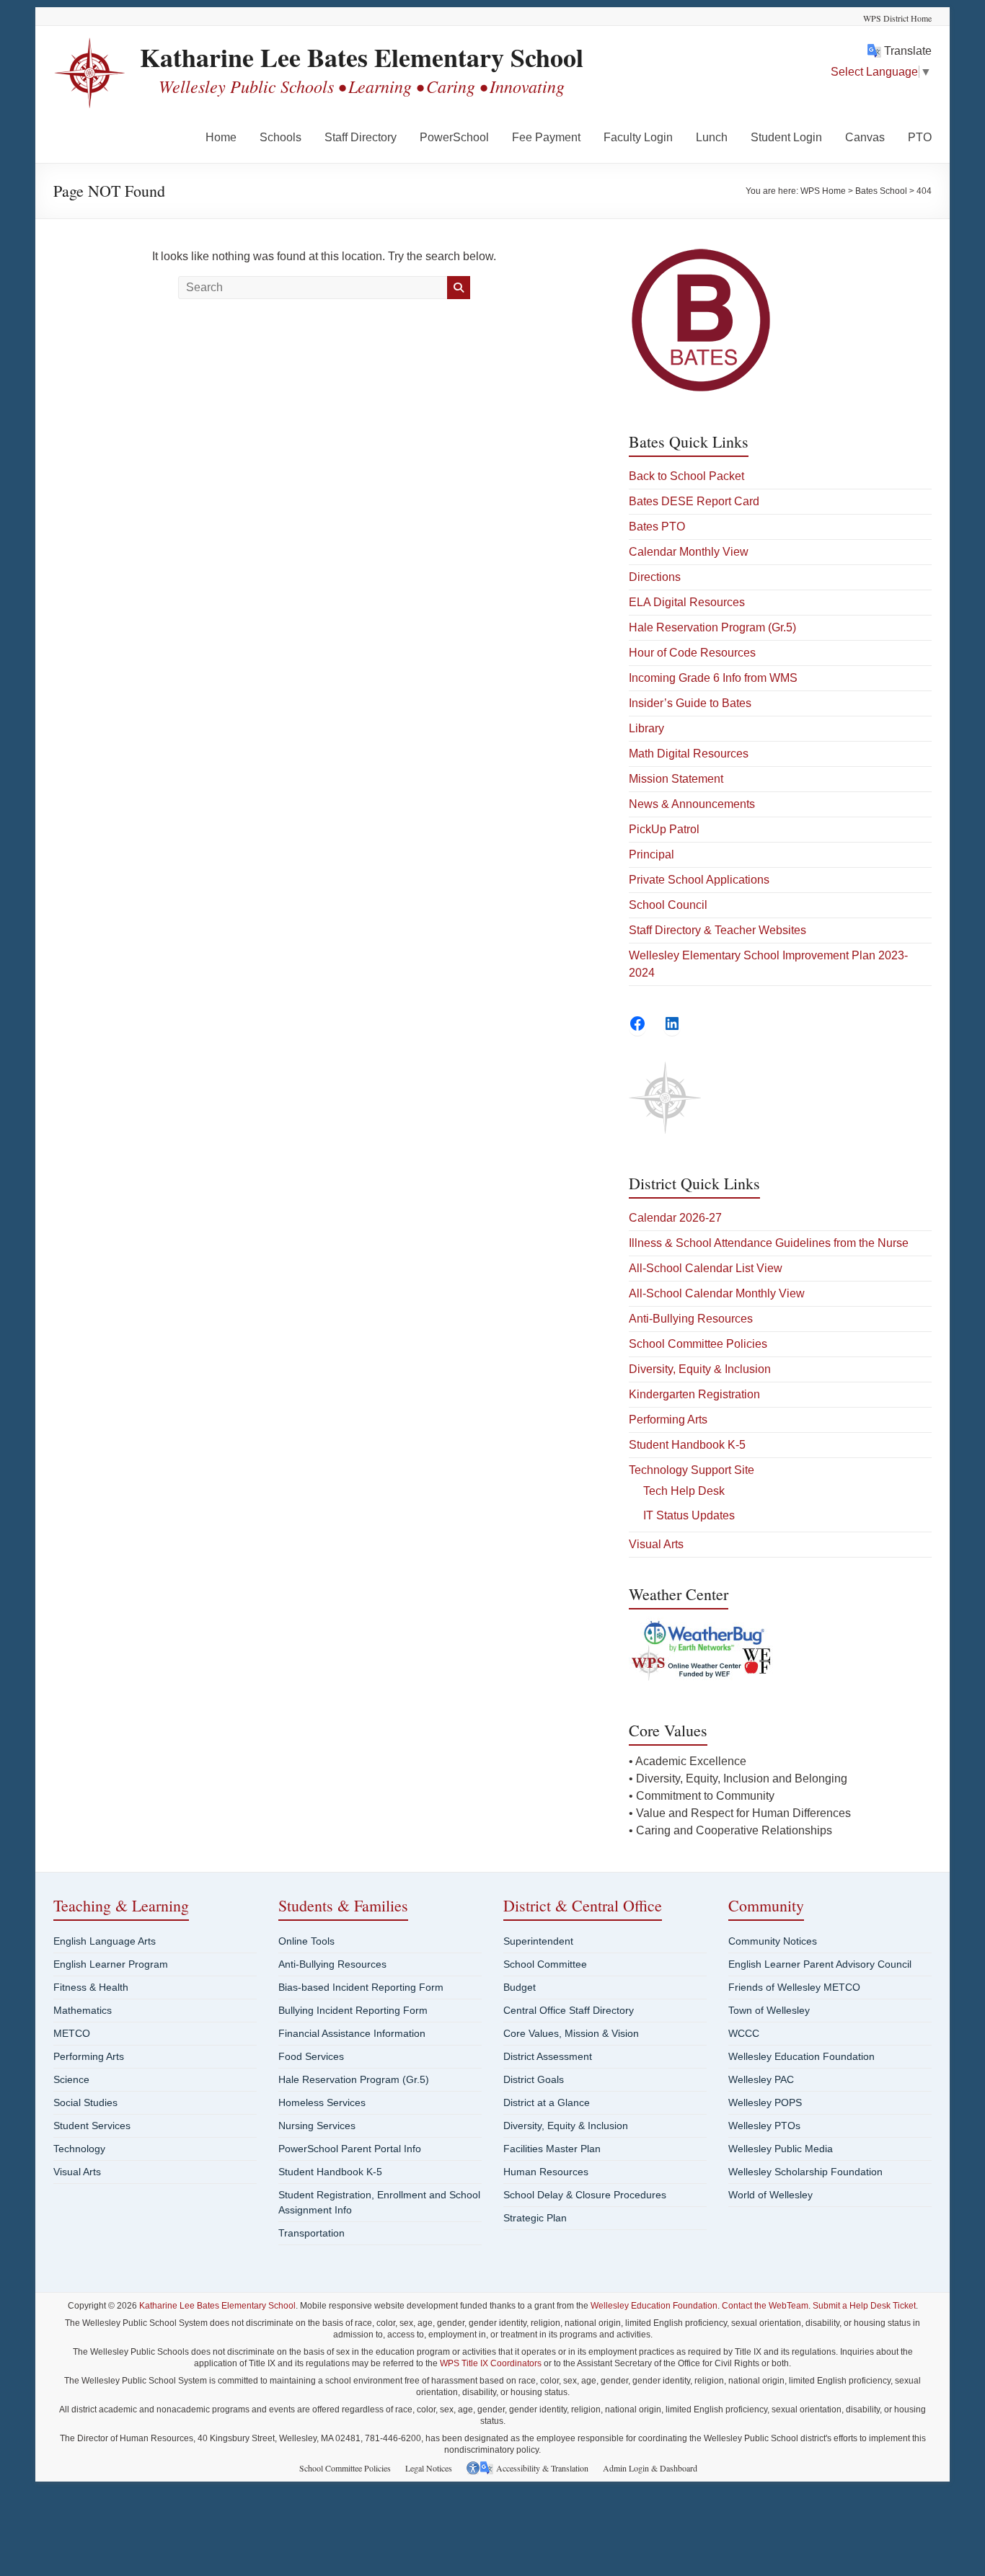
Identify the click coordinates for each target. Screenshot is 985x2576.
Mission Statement (676, 779)
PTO (920, 137)
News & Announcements (692, 804)
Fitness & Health (91, 1987)
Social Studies (85, 2102)
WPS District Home (897, 18)
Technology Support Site (692, 1470)
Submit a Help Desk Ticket (864, 2306)
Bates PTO (657, 527)
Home (221, 137)
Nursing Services (317, 2126)
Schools (281, 137)
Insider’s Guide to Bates (690, 703)
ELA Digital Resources (687, 602)
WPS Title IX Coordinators (491, 2363)
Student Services (92, 2126)
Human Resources (546, 2172)
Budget (520, 1987)
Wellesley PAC (761, 2079)
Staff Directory (361, 137)
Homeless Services (322, 2102)
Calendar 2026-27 (675, 1218)
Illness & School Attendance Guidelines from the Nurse (769, 1243)
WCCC (744, 2033)
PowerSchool (454, 137)
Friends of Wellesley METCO (794, 1987)
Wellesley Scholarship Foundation (805, 2172)
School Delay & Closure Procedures (585, 2195)
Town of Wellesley (769, 2010)
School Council (668, 905)
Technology (79, 2149)
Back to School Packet (686, 476)
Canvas (865, 137)
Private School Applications (699, 880)
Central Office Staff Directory (569, 2010)
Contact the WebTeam (765, 2306)
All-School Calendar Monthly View (717, 1293)
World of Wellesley (770, 2195)
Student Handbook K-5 (687, 1445)
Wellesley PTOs (764, 2126)
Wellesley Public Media (781, 2149)
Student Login (786, 137)
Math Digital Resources (689, 754)
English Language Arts (105, 1941)
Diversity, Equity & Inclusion (700, 1369)
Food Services (311, 2056)
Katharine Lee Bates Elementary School (362, 57)
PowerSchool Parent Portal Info (350, 2149)
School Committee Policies (698, 1344)
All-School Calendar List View (706, 1268)
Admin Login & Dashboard (650, 2468)
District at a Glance (547, 2102)
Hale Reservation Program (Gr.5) (712, 627)
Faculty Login (638, 137)
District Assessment (548, 2056)
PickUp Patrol (664, 829)
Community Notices (773, 1941)
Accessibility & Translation (542, 2468)
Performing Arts (668, 1420)
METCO (72, 2033)
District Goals (534, 2079)
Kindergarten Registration (694, 1394)
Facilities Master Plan (552, 2149)
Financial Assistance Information (352, 2033)
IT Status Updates (689, 1515)
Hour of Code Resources (692, 653)
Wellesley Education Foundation (801, 2056)
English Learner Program (111, 1964)
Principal (651, 854)
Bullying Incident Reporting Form (353, 2010)
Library (646, 728)
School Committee (545, 1964)
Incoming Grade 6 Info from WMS (713, 678)
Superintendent (538, 1941)
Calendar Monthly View (689, 552)
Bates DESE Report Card (694, 501)
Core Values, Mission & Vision (571, 2033)
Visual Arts (656, 1544)
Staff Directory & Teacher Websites (717, 930)
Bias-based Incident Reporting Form (361, 1987)
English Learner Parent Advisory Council (820, 1964)
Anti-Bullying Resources (691, 1319)
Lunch (712, 137)
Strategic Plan (535, 2218)
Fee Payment (546, 137)
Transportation (312, 2233)
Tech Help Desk (684, 1491)
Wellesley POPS (765, 2102)
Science (71, 2079)
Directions (655, 577)
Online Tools (306, 1941)
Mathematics (83, 2010)
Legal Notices (429, 2468)
